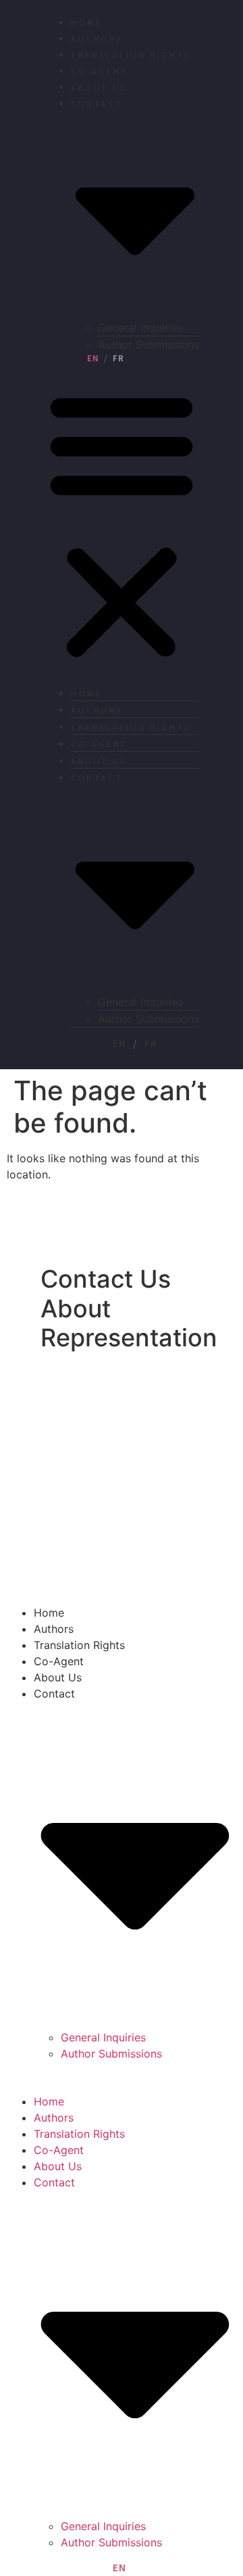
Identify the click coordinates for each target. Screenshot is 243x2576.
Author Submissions (148, 345)
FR (118, 359)
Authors (97, 39)
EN (93, 359)
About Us (99, 88)
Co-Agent (100, 72)
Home (86, 23)
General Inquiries (140, 328)
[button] (122, 525)
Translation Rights (131, 56)
